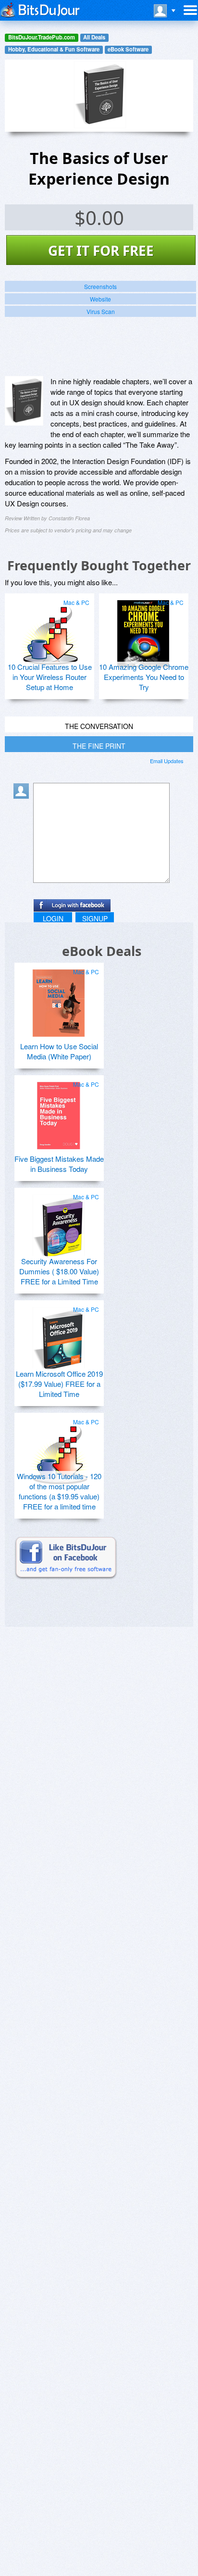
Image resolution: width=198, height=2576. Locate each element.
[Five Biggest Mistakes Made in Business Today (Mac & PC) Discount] (59, 1112)
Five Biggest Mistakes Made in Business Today (59, 1164)
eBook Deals (102, 951)
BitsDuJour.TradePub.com (42, 37)
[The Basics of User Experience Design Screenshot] (24, 401)
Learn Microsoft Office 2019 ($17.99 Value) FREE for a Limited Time (59, 1384)
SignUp (95, 918)
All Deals (94, 37)
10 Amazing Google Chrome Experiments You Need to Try (144, 677)
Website (100, 299)
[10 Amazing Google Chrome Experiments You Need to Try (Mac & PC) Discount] (143, 630)
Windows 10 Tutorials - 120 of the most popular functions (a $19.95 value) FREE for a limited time (59, 1491)
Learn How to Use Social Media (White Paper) (59, 1051)
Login (53, 918)
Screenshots (100, 286)
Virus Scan (101, 311)
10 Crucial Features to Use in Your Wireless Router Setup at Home (50, 677)
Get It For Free (101, 251)
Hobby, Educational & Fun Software (54, 49)
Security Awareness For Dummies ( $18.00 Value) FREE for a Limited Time (59, 1271)
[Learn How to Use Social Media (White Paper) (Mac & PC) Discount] (59, 999)
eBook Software (128, 49)
